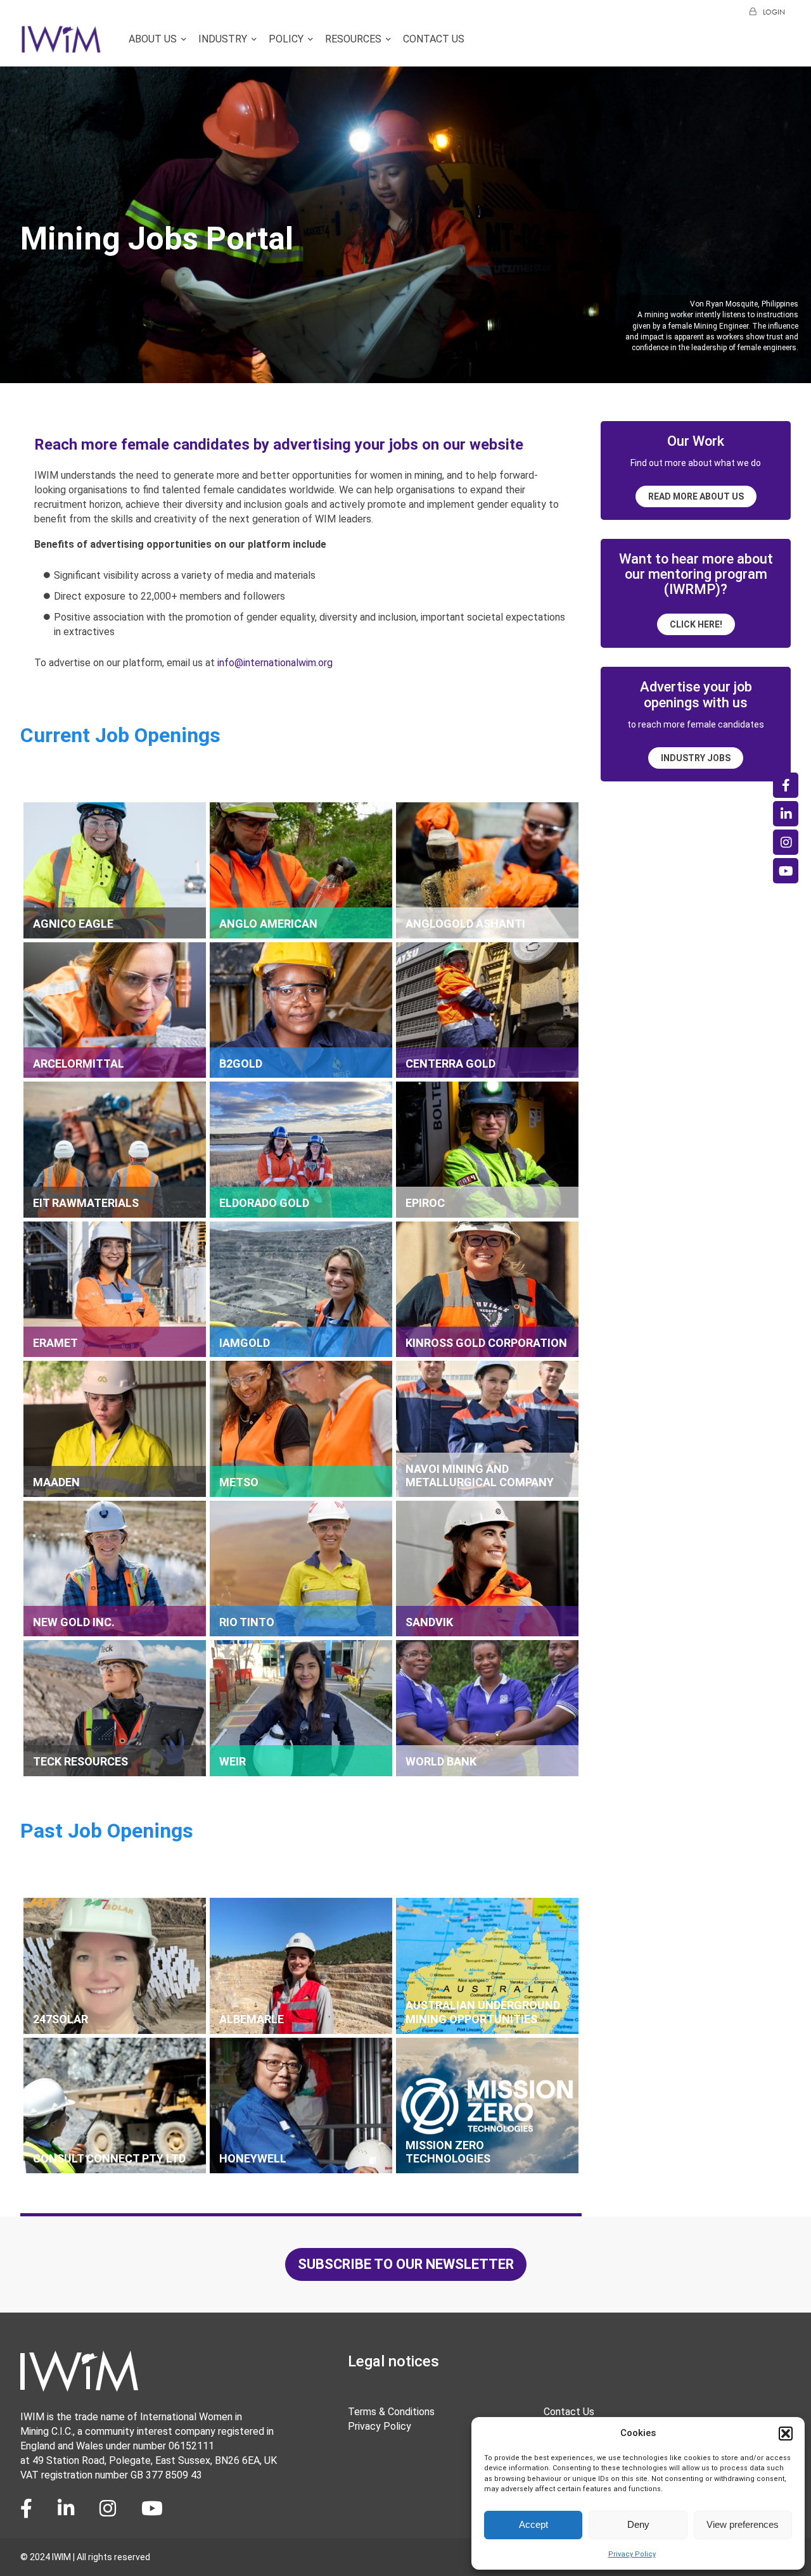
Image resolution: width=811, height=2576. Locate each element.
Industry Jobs (696, 758)
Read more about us (696, 496)
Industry (223, 39)
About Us (153, 39)
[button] (786, 2434)
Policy (286, 39)
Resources (353, 39)
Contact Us (434, 39)
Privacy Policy (632, 2554)
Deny (638, 2524)
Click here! (696, 624)
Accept (533, 2524)
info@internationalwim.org (275, 663)
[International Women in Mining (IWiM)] (61, 46)
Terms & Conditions (391, 2412)
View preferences (743, 2524)
